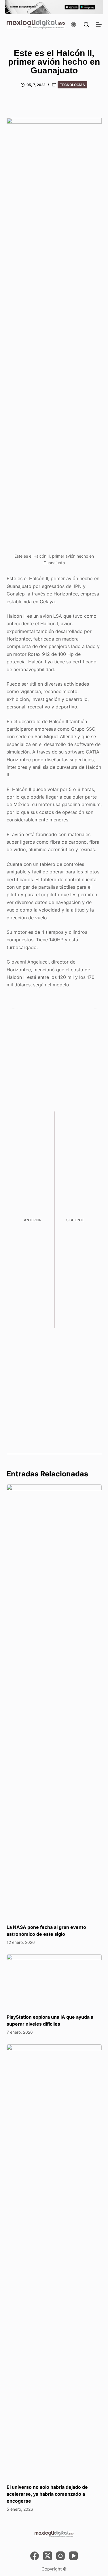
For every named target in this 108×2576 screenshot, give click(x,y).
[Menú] (99, 24)
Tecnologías (72, 85)
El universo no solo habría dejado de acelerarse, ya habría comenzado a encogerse (47, 2494)
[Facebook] (35, 2556)
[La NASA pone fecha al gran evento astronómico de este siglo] (54, 1701)
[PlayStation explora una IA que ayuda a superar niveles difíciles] (54, 1981)
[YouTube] (73, 2556)
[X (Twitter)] (48, 2556)
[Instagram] (60, 2556)
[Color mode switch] (74, 24)
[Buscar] (86, 24)
